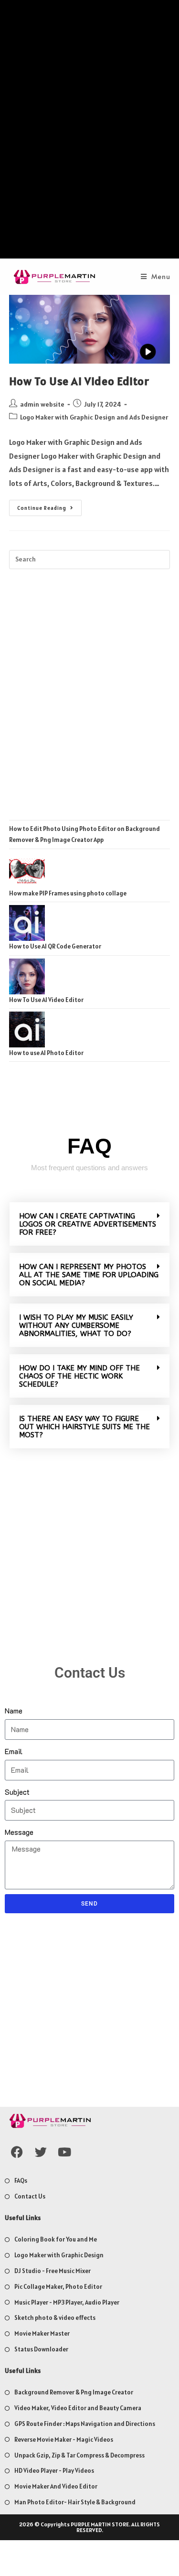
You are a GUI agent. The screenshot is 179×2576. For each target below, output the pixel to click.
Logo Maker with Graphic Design (59, 2255)
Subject (17, 1792)
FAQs (21, 2181)
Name (14, 1710)
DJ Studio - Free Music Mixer (53, 2271)
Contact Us (30, 2196)
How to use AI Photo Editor (46, 1053)
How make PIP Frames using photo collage (68, 893)
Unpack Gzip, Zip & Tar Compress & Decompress (79, 2455)
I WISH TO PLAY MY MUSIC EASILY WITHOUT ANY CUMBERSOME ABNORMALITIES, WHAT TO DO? (76, 1326)
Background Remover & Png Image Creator (74, 2392)
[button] (89, 1224)
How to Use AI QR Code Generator (55, 946)
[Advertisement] (89, 132)
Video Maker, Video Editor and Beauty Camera (78, 2408)
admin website (42, 404)
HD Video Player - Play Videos (54, 2471)
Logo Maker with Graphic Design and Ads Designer (94, 417)
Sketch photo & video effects (55, 2318)
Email (14, 1751)
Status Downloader (41, 2349)
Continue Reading (49, 506)
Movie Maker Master (42, 2333)
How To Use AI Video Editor (79, 381)
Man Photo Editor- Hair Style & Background (75, 2502)
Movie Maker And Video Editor (56, 2486)
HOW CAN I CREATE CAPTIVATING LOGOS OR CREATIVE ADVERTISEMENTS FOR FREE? (88, 1224)
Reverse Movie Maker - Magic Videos (64, 2440)
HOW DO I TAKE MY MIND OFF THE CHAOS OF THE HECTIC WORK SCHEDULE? (79, 1376)
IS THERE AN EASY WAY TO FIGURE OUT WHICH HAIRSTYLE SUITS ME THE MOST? (84, 1427)
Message (19, 1832)
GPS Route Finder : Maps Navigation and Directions (85, 2424)
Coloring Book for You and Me (56, 2239)
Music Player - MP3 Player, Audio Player (67, 2302)
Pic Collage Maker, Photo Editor (58, 2287)
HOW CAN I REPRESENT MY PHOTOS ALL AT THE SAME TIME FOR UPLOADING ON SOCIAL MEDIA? (89, 1275)
